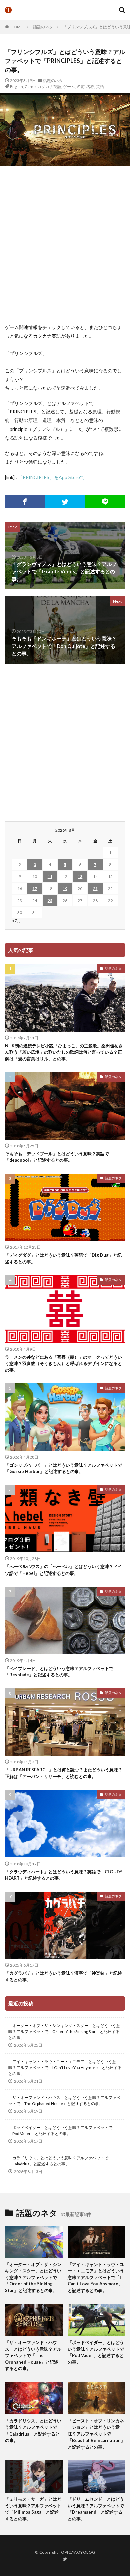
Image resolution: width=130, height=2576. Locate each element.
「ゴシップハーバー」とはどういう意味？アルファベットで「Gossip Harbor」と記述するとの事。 (63, 1468)
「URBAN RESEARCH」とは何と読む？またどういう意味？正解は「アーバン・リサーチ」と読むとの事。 (64, 1773)
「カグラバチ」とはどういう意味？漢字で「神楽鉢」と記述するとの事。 (63, 1976)
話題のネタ (43, 27)
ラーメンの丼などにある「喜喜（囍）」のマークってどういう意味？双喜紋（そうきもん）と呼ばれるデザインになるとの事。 (63, 1363)
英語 (100, 87)
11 (50, 877)
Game (30, 87)
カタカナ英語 (49, 87)
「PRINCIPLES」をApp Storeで (51, 477)
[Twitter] (65, 502)
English (16, 87)
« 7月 (16, 921)
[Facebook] (25, 502)
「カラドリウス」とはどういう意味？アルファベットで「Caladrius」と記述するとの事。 (58, 2161)
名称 (90, 87)
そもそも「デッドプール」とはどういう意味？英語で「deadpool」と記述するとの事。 (57, 1157)
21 (95, 889)
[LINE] (105, 502)
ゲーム (69, 87)
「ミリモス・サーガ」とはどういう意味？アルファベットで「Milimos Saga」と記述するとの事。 (33, 2509)
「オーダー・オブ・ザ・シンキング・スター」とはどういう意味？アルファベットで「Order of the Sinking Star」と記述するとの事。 (64, 2032)
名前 (81, 87)
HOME (17, 27)
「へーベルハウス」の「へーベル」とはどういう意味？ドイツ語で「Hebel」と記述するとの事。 (63, 1570)
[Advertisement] (65, 245)
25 (50, 901)
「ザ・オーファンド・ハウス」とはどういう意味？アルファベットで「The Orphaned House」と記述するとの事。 (64, 2101)
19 (65, 889)
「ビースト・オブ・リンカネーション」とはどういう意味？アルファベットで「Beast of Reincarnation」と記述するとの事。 (96, 2434)
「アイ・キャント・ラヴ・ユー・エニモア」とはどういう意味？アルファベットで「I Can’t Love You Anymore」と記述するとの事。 (65, 2068)
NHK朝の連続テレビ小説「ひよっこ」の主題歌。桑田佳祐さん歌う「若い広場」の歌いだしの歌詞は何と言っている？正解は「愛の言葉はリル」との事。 (64, 1052)
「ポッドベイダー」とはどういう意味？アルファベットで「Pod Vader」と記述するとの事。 (60, 2131)
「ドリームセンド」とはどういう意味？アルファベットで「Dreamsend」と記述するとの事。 (96, 2509)
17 (35, 889)
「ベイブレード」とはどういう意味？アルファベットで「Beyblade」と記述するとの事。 (59, 1672)
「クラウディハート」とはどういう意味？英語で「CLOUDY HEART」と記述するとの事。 (64, 1875)
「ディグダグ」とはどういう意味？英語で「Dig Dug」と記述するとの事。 (63, 1258)
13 (80, 877)
